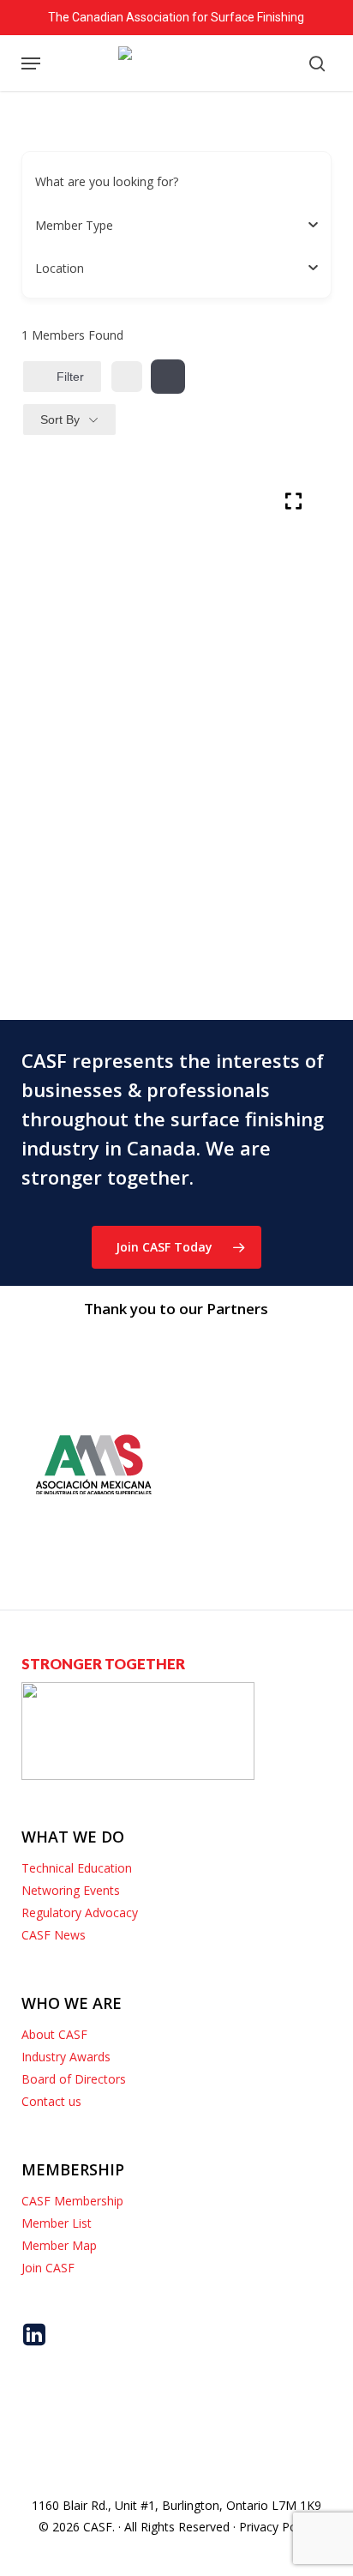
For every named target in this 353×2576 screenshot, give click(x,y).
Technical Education (77, 1868)
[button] (31, 63)
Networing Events (71, 1890)
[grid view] (127, 377)
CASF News (54, 1935)
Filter (70, 377)
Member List (57, 2223)
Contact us (51, 2101)
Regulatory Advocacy (80, 1912)
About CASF (54, 2034)
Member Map (59, 2245)
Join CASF (48, 2268)
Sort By (60, 419)
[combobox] (171, 225)
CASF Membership (72, 2201)
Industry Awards (66, 2057)
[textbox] (74, 225)
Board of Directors (74, 2079)
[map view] (168, 377)
